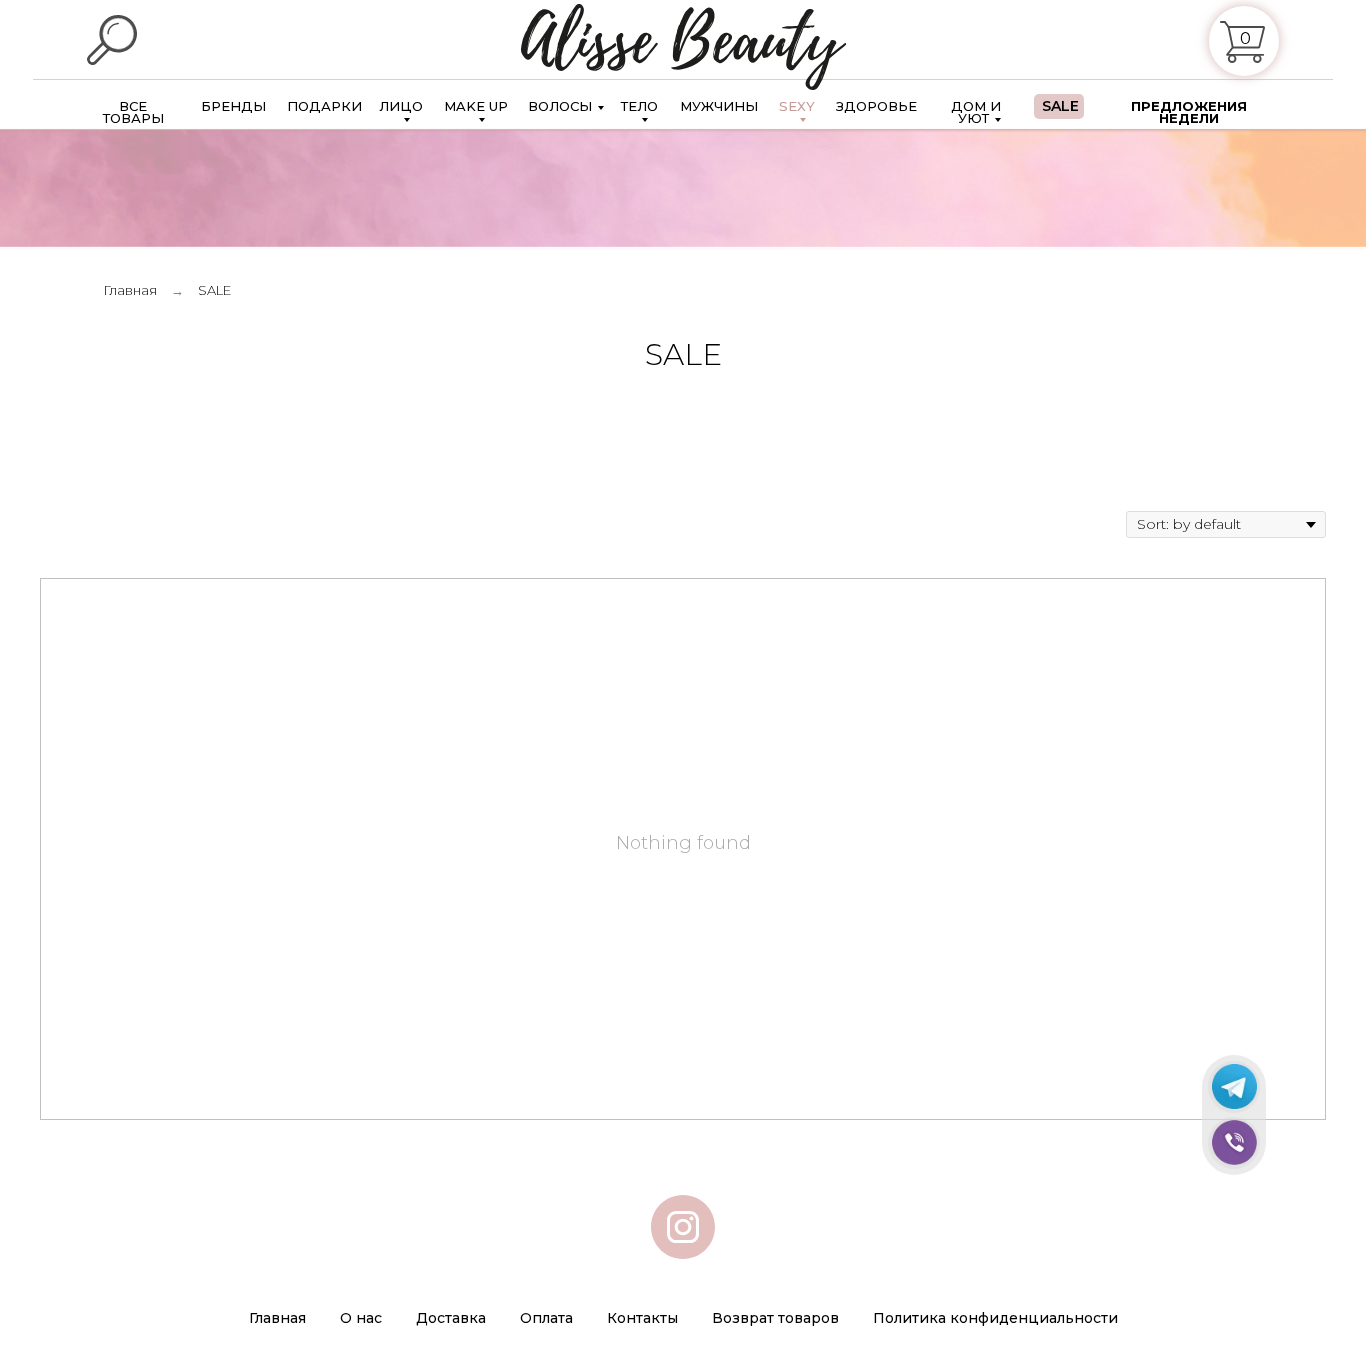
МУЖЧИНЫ (719, 106)
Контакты (642, 1318)
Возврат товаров (775, 1318)
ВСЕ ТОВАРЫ (133, 112)
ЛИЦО (401, 107)
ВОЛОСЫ (560, 106)
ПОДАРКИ (324, 106)
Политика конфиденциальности (995, 1318)
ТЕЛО (639, 107)
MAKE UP (476, 107)
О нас (361, 1318)
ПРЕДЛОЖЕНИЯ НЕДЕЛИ (1189, 112)
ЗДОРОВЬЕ (876, 106)
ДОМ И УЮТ (976, 112)
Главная (130, 290)
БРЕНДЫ (233, 106)
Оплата (546, 1318)
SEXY (797, 107)
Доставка (451, 1318)
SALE (1060, 106)
